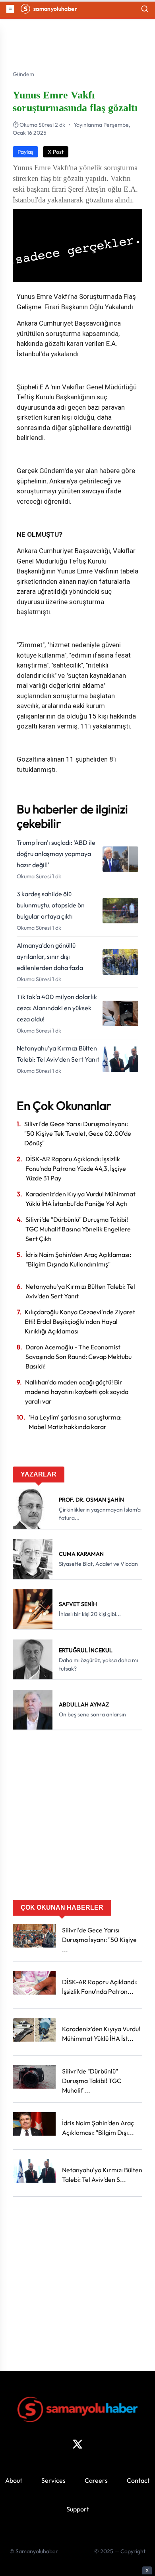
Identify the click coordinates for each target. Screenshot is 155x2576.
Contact (138, 2480)
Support (78, 2509)
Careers (96, 2480)
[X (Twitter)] (77, 2444)
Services (53, 2480)
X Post (56, 152)
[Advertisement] (77, 1818)
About (14, 2480)
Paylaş (25, 152)
